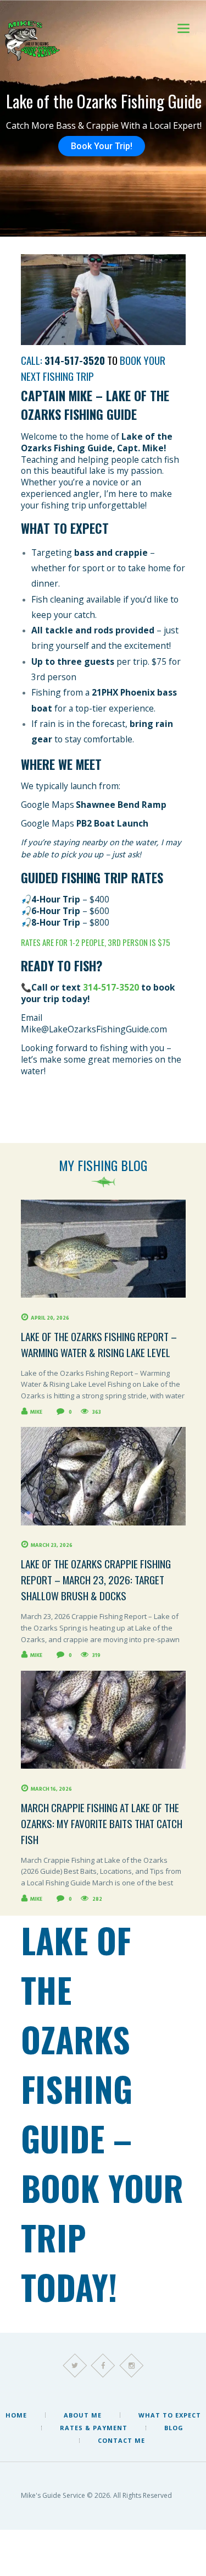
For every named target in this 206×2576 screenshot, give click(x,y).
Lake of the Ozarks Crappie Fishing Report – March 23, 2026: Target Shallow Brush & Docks (96, 1580)
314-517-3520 (111, 987)
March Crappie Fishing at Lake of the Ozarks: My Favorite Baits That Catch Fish (102, 1823)
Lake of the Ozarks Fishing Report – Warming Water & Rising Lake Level (99, 1344)
